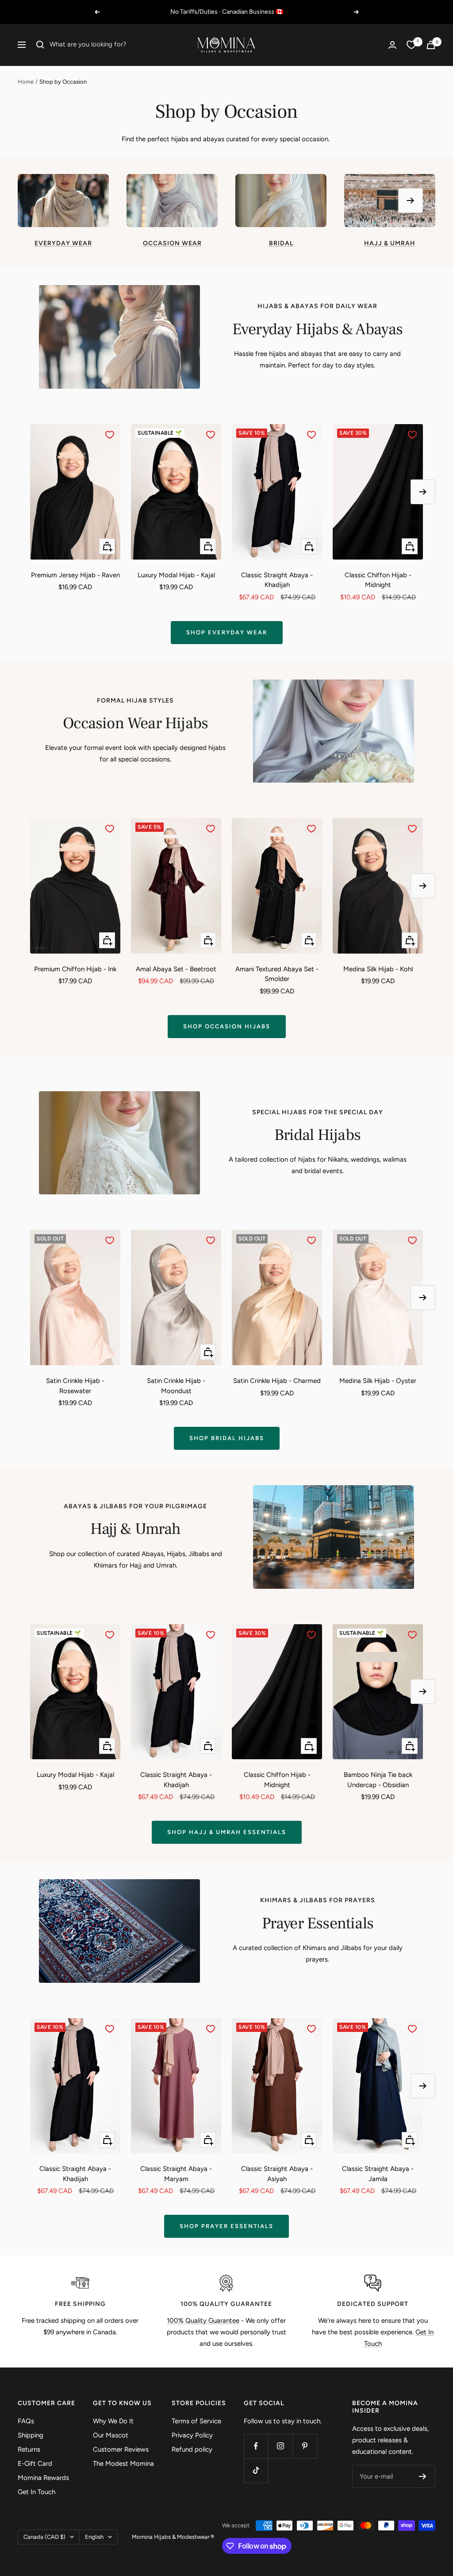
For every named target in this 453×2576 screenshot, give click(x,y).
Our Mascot (111, 2435)
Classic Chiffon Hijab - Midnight (378, 580)
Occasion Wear (172, 243)
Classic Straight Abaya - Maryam (176, 2174)
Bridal (281, 243)
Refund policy (192, 2449)
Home (26, 82)
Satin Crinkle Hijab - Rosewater (75, 1386)
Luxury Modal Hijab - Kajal (176, 575)
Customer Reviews (121, 2449)
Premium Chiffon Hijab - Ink (75, 969)
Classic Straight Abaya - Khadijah (277, 580)
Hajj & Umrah (390, 243)
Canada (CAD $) (44, 2537)
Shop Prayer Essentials (226, 2226)
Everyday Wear (63, 243)
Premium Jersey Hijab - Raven (75, 575)
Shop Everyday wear (227, 632)
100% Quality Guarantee (203, 2321)
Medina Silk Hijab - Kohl (378, 969)
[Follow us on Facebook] (256, 2446)
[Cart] (431, 45)
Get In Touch (36, 2492)
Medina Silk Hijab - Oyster (378, 1381)
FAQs (26, 2421)
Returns (29, 2449)
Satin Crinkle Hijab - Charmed (277, 1381)
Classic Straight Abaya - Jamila (378, 2174)
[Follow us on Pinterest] (305, 2446)
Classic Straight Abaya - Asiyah (277, 2174)
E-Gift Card (35, 2464)
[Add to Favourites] (110, 435)
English (94, 2537)
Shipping (31, 2435)
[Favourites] (411, 45)
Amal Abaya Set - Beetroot (176, 969)
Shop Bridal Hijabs (227, 1438)
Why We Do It (113, 2421)
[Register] (423, 2476)
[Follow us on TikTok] (256, 2470)
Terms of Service (196, 2421)
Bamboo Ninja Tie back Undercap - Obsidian (378, 1780)
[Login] (392, 45)
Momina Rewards (43, 2478)
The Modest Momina (123, 2464)
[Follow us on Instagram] (280, 2446)
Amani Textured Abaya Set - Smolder (277, 974)
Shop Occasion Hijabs (227, 1026)
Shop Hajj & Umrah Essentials (227, 1832)
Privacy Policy (192, 2435)
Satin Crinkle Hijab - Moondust (176, 1386)
